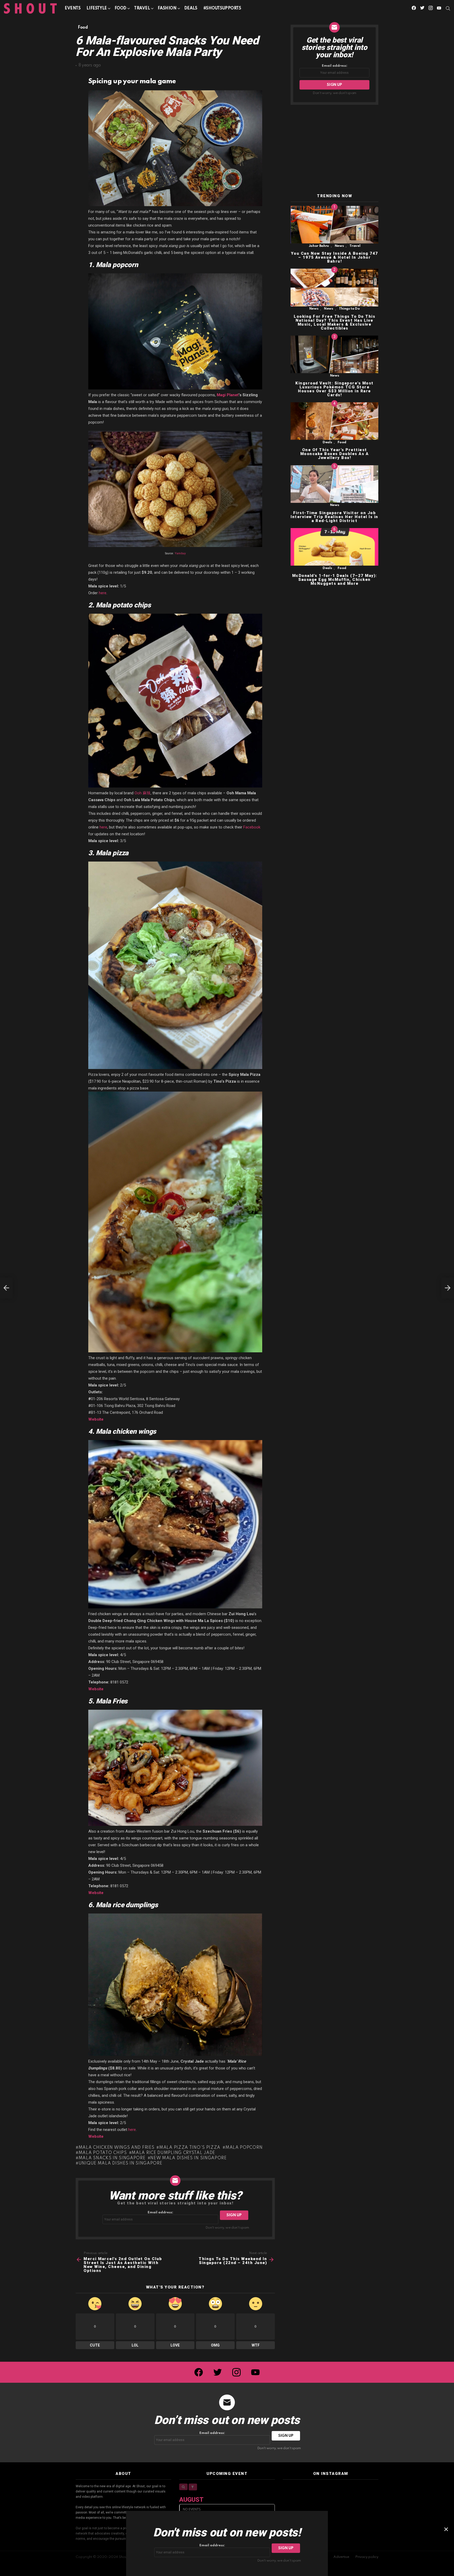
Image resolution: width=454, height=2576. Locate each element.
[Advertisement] (334, 149)
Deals (191, 8)
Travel (142, 8)
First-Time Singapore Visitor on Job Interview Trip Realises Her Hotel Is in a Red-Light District (334, 517)
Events (73, 8)
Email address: (160, 2212)
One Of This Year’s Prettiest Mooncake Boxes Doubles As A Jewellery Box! (335, 454)
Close (446, 2529)
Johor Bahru (319, 246)
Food (120, 8)
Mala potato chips (103, 2153)
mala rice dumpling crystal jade (173, 2153)
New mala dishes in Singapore (189, 2158)
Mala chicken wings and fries (116, 2148)
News (339, 246)
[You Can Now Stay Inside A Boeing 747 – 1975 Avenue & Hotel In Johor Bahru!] (334, 225)
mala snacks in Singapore (112, 2158)
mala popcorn (244, 2148)
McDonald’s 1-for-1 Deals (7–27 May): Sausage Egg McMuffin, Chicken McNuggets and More (335, 580)
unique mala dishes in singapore (120, 2163)
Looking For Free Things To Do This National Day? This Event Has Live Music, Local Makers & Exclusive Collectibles (334, 322)
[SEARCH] (448, 8)
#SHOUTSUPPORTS (222, 8)
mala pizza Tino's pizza (190, 2148)
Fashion (167, 8)
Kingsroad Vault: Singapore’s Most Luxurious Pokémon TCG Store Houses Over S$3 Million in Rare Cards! (334, 389)
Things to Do (349, 309)
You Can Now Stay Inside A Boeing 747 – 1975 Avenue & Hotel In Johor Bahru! (335, 257)
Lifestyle (97, 8)
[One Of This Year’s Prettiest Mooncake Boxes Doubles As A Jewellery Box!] (334, 421)
